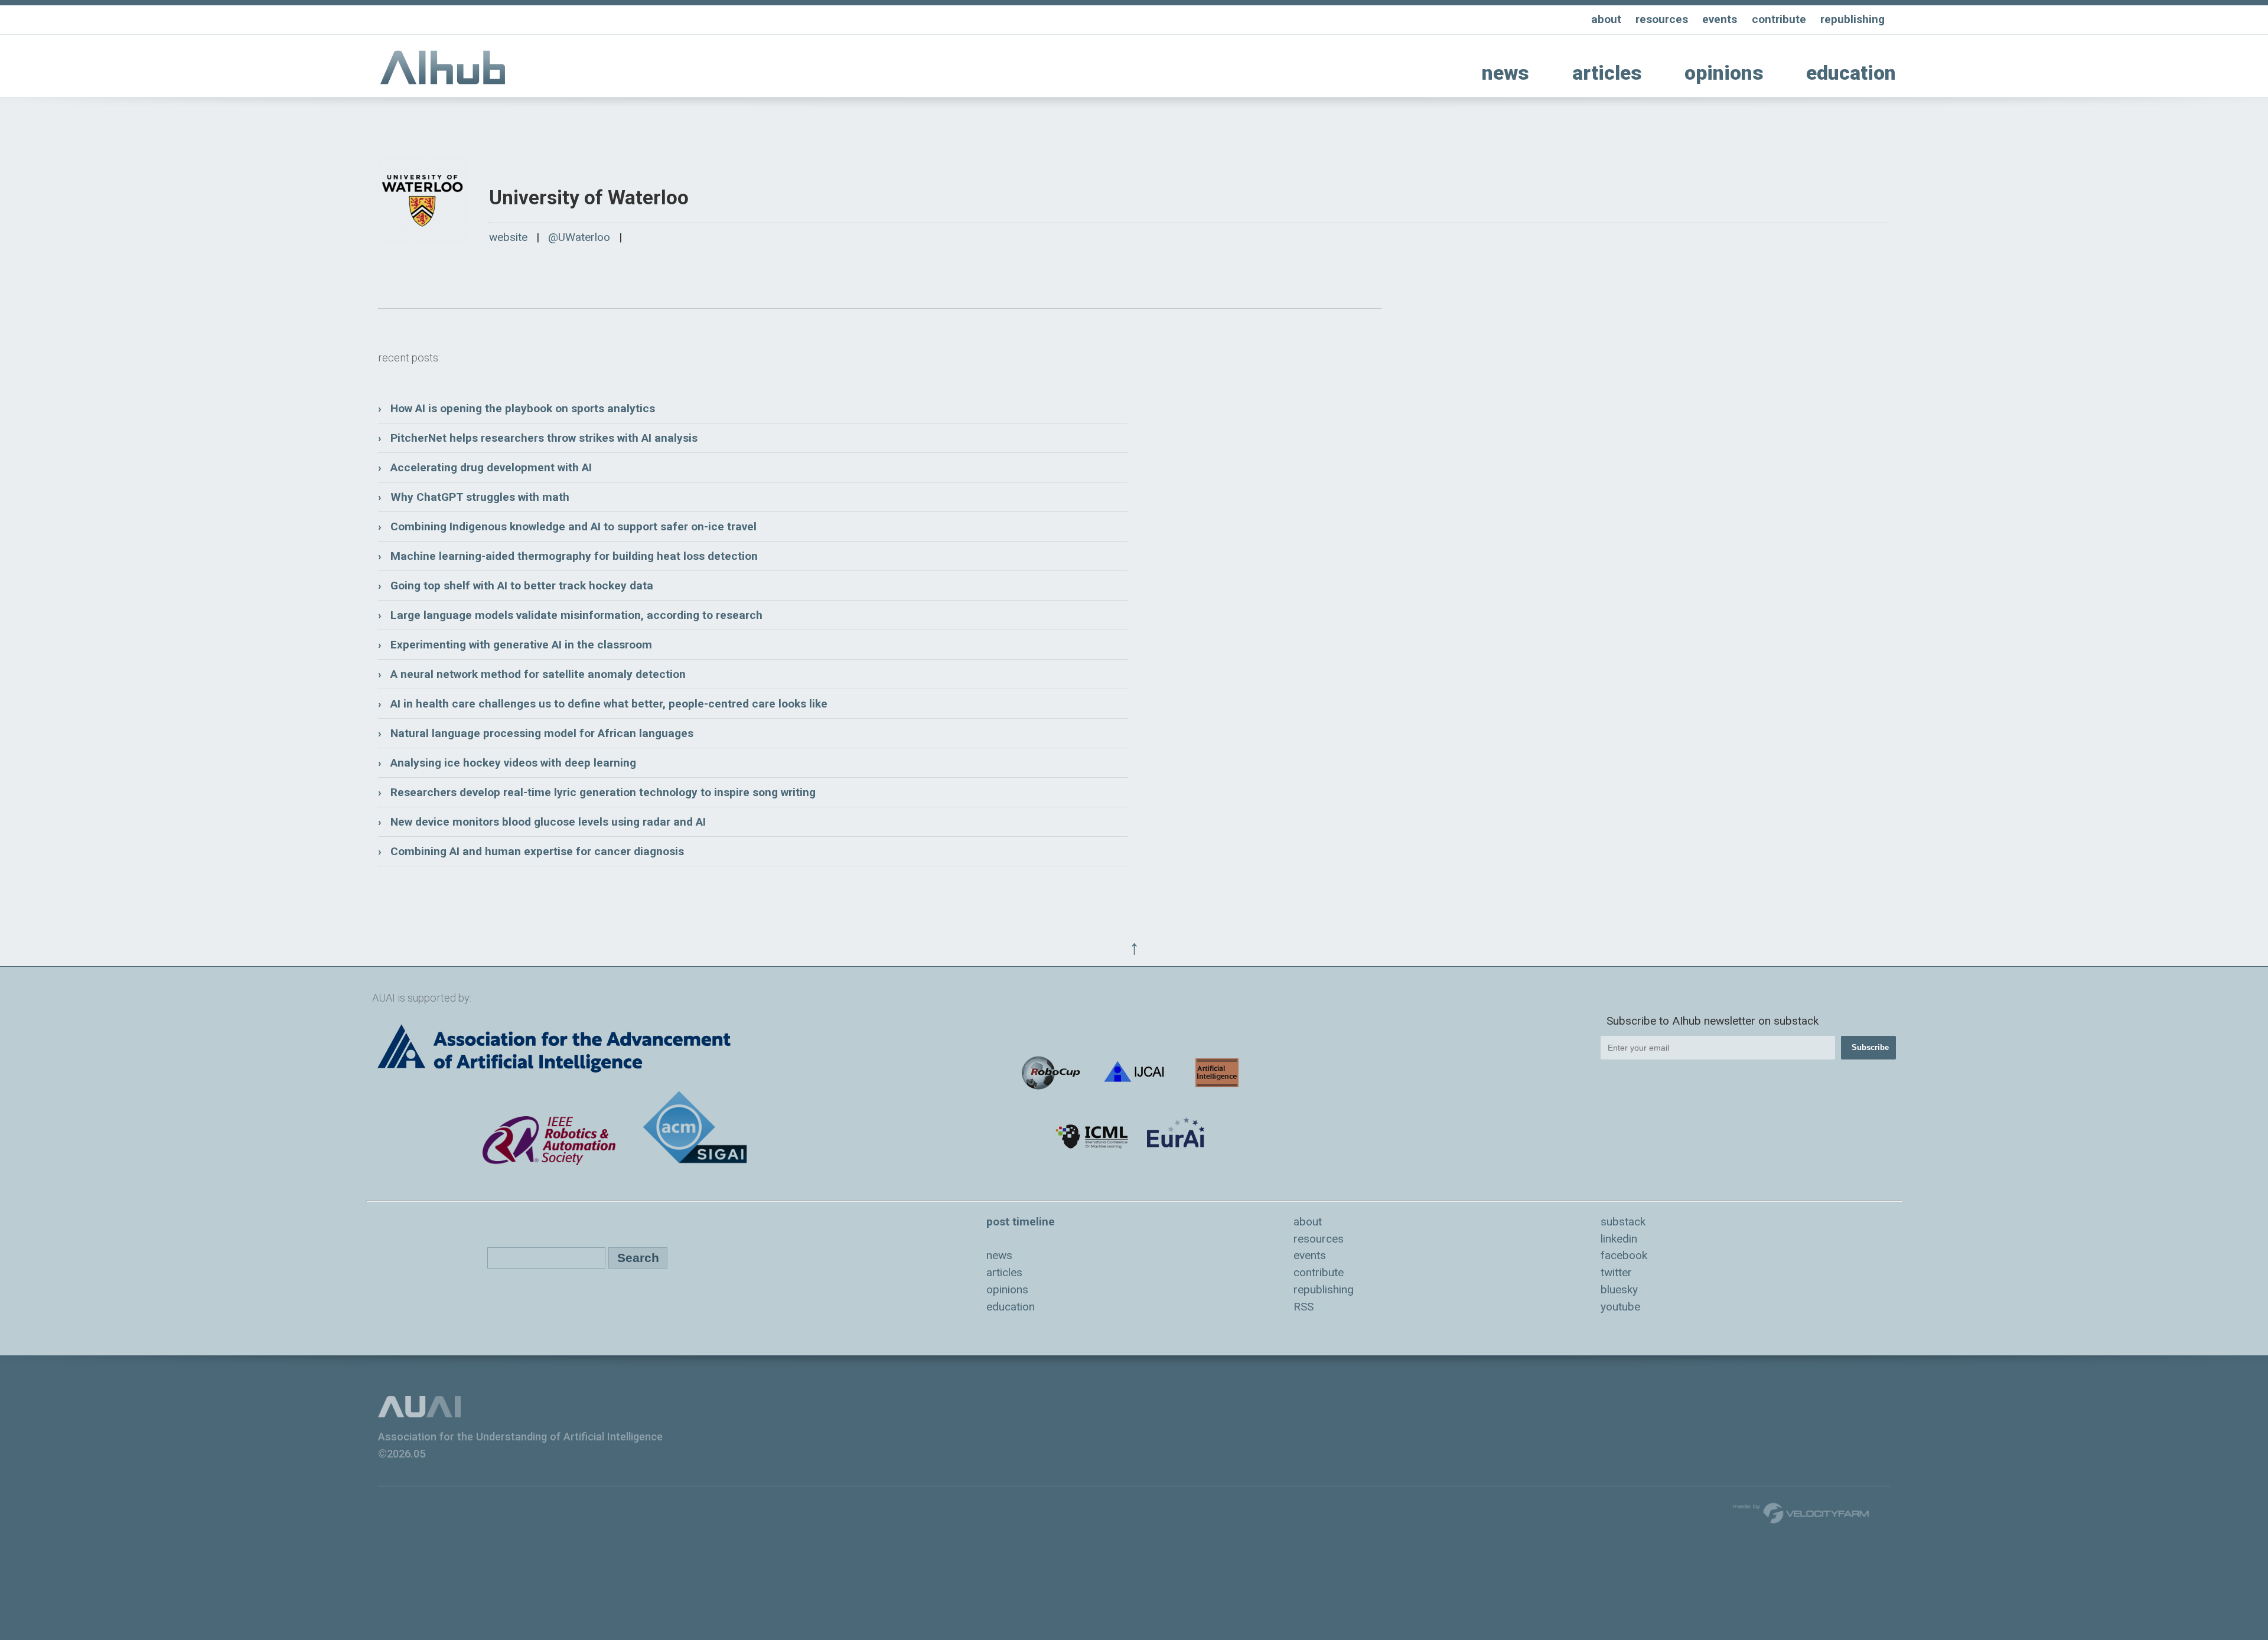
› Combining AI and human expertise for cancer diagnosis (531, 851)
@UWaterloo (579, 237)
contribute (1779, 19)
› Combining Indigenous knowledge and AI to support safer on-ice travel (567, 526)
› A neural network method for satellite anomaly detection (532, 674)
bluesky (1619, 1289)
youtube (1620, 1307)
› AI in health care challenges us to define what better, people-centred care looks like (603, 704)
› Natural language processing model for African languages (536, 733)
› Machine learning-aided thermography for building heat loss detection (568, 556)
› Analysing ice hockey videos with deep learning (507, 763)
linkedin (1619, 1239)
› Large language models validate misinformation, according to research (570, 615)
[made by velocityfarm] (1801, 1512)
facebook (1624, 1255)
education (1851, 73)
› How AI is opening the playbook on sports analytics (517, 408)
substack (1623, 1222)
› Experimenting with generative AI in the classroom (515, 645)
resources (1662, 19)
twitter (1616, 1272)
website (508, 237)
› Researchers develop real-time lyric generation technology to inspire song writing (597, 792)
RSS (1304, 1307)
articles (1607, 73)
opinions (1724, 73)
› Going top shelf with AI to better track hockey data (516, 586)
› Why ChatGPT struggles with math (474, 497)
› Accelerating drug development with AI (485, 467)
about (1606, 19)
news (1506, 73)
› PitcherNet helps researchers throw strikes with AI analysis (538, 438)
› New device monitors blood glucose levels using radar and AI (542, 822)
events (1720, 19)
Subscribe (1870, 1047)
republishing (1852, 19)
